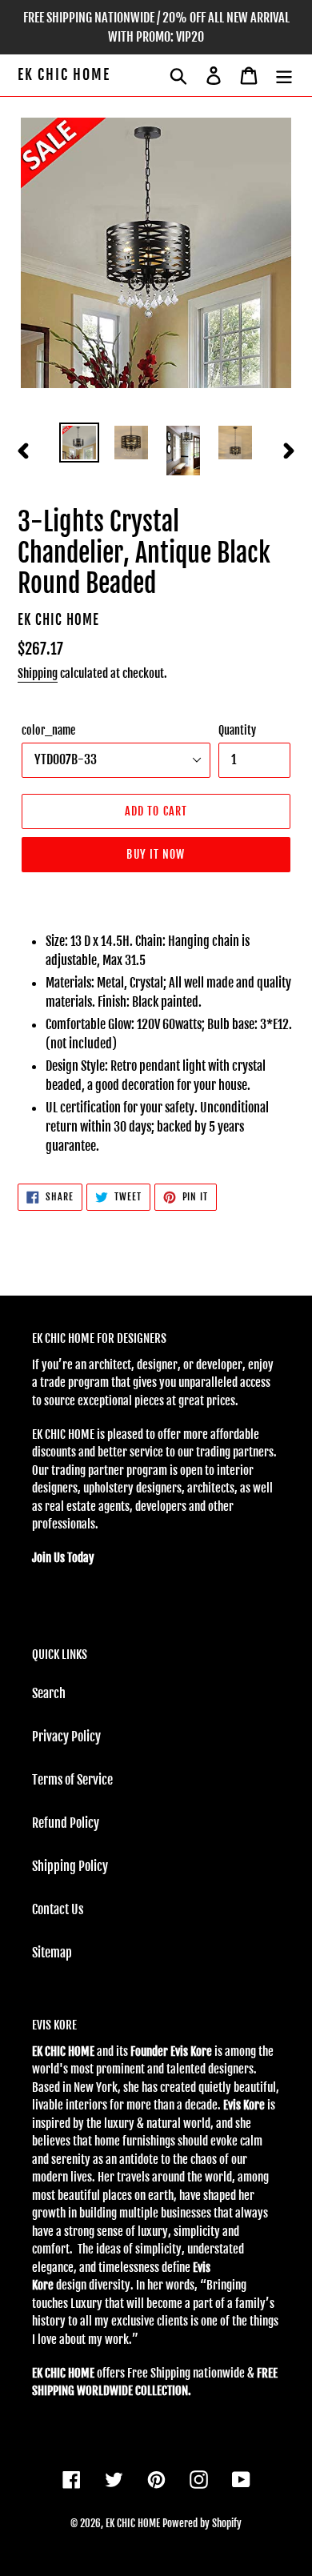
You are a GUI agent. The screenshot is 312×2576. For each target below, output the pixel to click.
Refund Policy (66, 1823)
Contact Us (58, 1909)
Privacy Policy (66, 1737)
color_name (48, 730)
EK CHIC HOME (64, 75)
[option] (80, 443)
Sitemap (52, 1953)
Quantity (237, 730)
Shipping (38, 673)
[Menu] (284, 75)
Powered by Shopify (202, 2523)
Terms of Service (72, 1780)
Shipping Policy (70, 1866)
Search (49, 1693)
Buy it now (156, 854)
